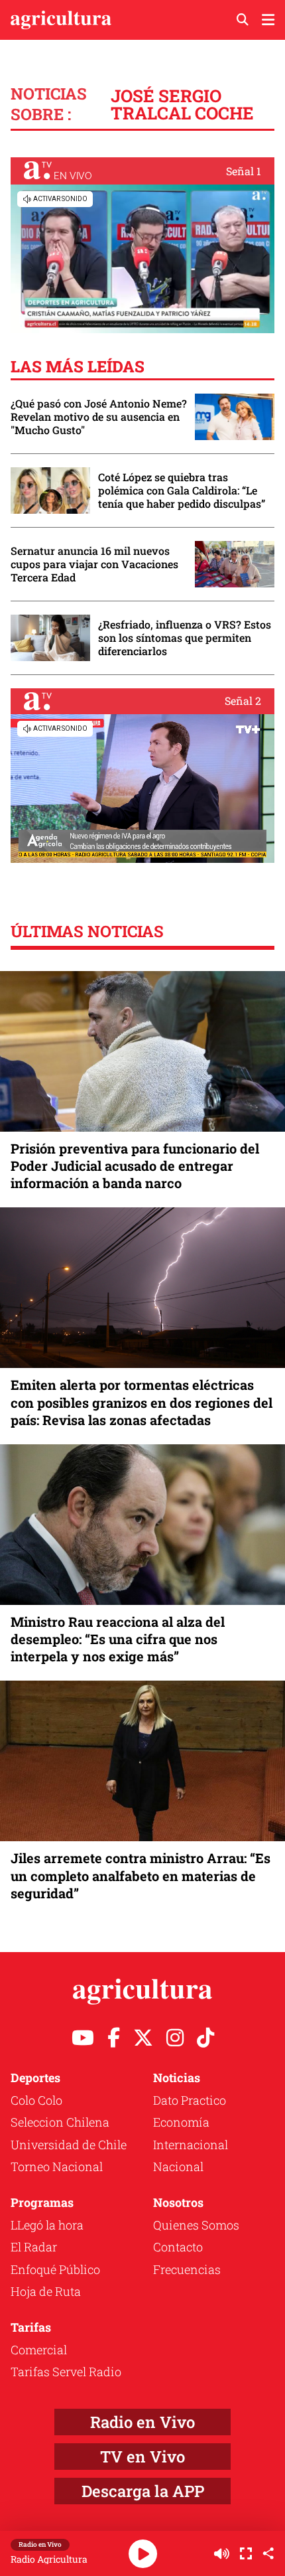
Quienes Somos (196, 2225)
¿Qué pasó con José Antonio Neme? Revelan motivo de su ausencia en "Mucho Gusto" (99, 417)
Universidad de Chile (69, 2145)
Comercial (39, 2350)
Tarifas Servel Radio (66, 2372)
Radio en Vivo (142, 2422)
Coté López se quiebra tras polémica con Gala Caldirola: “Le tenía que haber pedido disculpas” (182, 491)
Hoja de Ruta (46, 2291)
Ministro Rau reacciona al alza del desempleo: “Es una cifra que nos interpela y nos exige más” (118, 1639)
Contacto (178, 2247)
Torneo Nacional (57, 2166)
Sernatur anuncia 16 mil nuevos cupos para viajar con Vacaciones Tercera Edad (94, 564)
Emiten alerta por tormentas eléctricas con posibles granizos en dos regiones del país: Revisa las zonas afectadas (142, 1402)
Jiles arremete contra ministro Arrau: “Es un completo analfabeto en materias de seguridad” (141, 1875)
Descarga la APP (143, 2491)
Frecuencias (187, 2269)
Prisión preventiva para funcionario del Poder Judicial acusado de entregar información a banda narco (135, 1166)
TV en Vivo (142, 2457)
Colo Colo (36, 2100)
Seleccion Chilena (60, 2122)
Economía (181, 2122)
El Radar (34, 2247)
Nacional (178, 2166)
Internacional (191, 2145)
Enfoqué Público (55, 2269)
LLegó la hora (47, 2225)
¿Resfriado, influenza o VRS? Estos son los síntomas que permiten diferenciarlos (185, 638)
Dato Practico (190, 2100)
